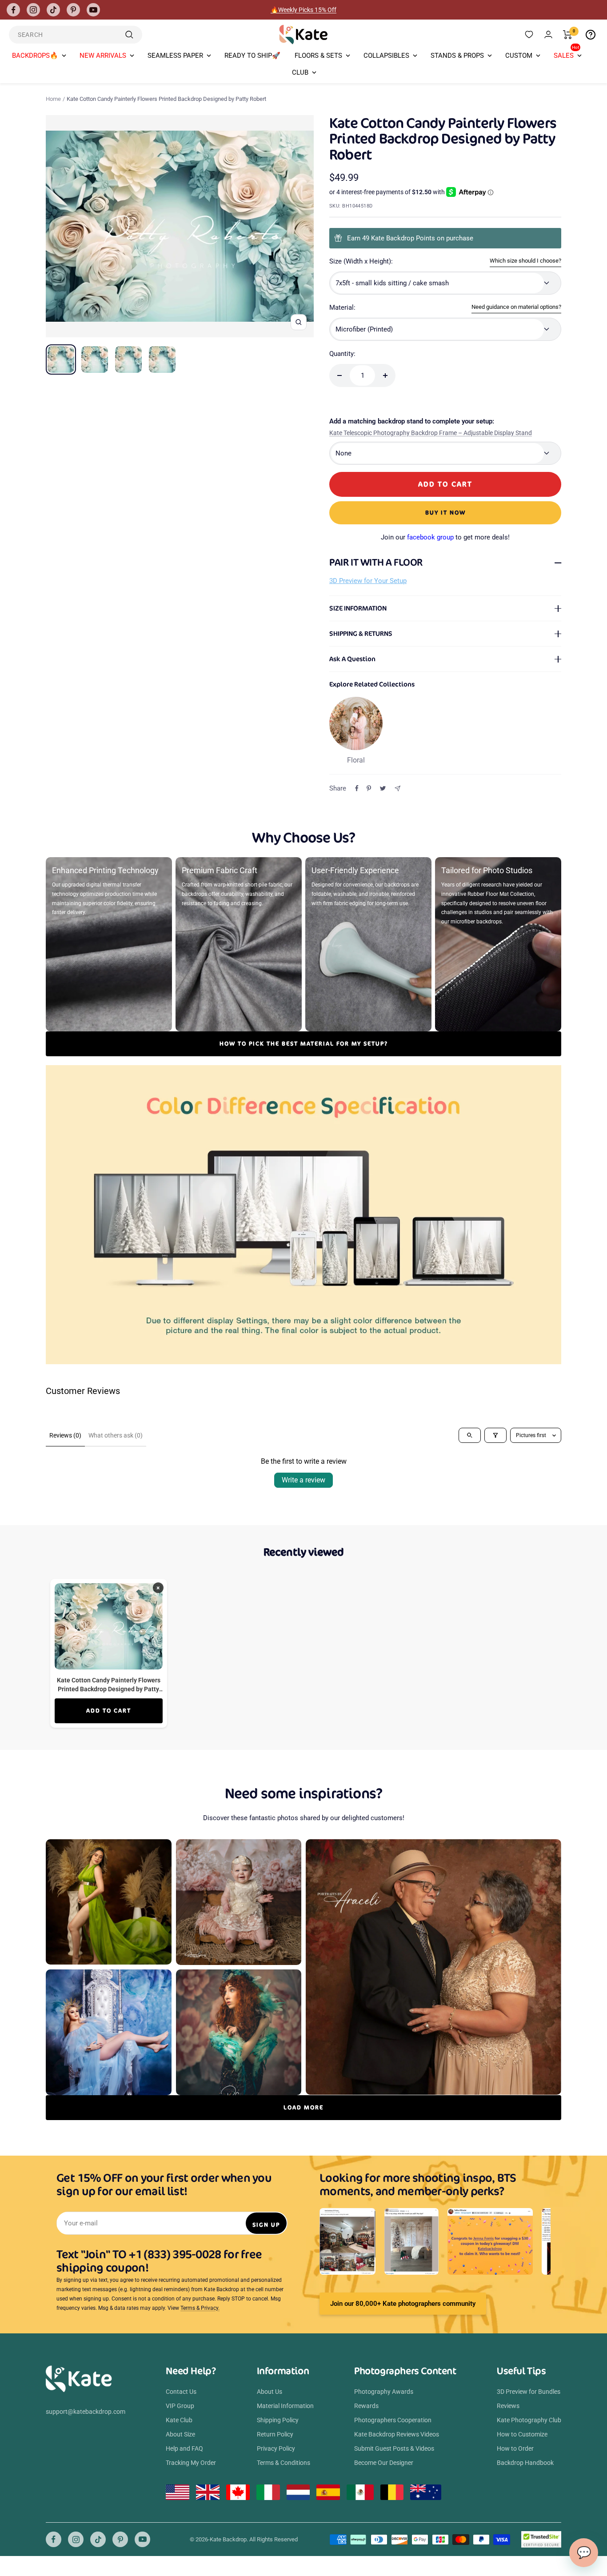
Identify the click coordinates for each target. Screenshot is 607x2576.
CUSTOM (519, 56)
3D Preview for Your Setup (368, 581)
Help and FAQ (184, 2448)
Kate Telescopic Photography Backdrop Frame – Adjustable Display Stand (431, 433)
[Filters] (495, 1435)
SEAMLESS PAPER (175, 56)
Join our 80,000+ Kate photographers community (403, 2304)
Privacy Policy (276, 2448)
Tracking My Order (191, 2463)
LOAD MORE (303, 2107)
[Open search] (470, 1435)
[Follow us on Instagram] (33, 10)
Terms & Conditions (284, 2463)
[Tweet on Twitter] (383, 788)
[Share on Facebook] (357, 788)
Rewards (366, 2406)
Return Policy (275, 2434)
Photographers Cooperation (393, 2420)
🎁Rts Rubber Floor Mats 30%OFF (304, 10)
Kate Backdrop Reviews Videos (397, 2434)
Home (53, 99)
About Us (270, 2392)
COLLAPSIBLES (386, 56)
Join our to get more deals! (445, 537)
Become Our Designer (384, 2463)
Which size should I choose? (525, 261)
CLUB (300, 72)
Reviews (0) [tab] (65, 1435)
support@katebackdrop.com (86, 2412)
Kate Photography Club (529, 2420)
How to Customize (522, 2434)
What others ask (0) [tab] (116, 1435)
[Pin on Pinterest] (369, 788)
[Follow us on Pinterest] (73, 10)
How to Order (515, 2448)
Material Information (285, 2406)
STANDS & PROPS (457, 56)
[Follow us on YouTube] (93, 10)
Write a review (303, 1480)
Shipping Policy (278, 2420)
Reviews (508, 2406)
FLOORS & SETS (318, 56)
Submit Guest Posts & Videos (394, 2448)
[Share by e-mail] (397, 789)
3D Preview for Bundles (529, 2392)
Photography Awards (384, 2392)
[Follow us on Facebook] (13, 10)
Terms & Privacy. (200, 2308)
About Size (180, 2434)
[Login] (548, 34)
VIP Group (180, 2406)
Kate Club (179, 2420)
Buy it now (445, 513)
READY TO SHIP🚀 (252, 56)
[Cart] (568, 35)
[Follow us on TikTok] (53, 10)
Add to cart (109, 1711)
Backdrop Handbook (525, 2463)
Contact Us (181, 2392)
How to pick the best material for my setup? (304, 1044)
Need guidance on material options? (516, 307)
